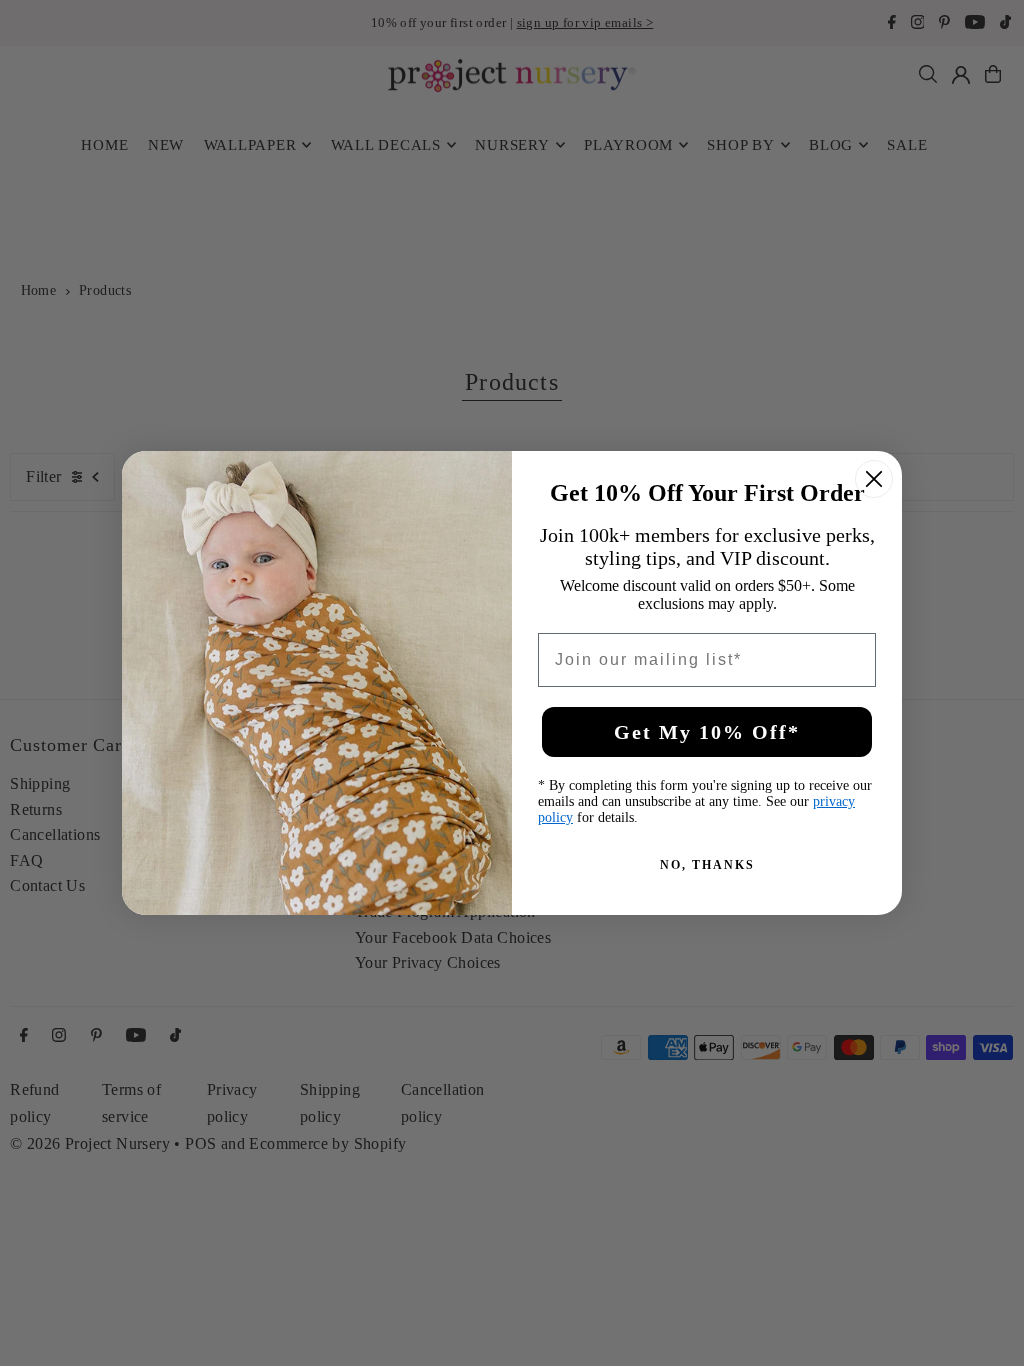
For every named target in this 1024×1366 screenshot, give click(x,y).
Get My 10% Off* (707, 732)
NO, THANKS (707, 865)
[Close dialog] (874, 479)
